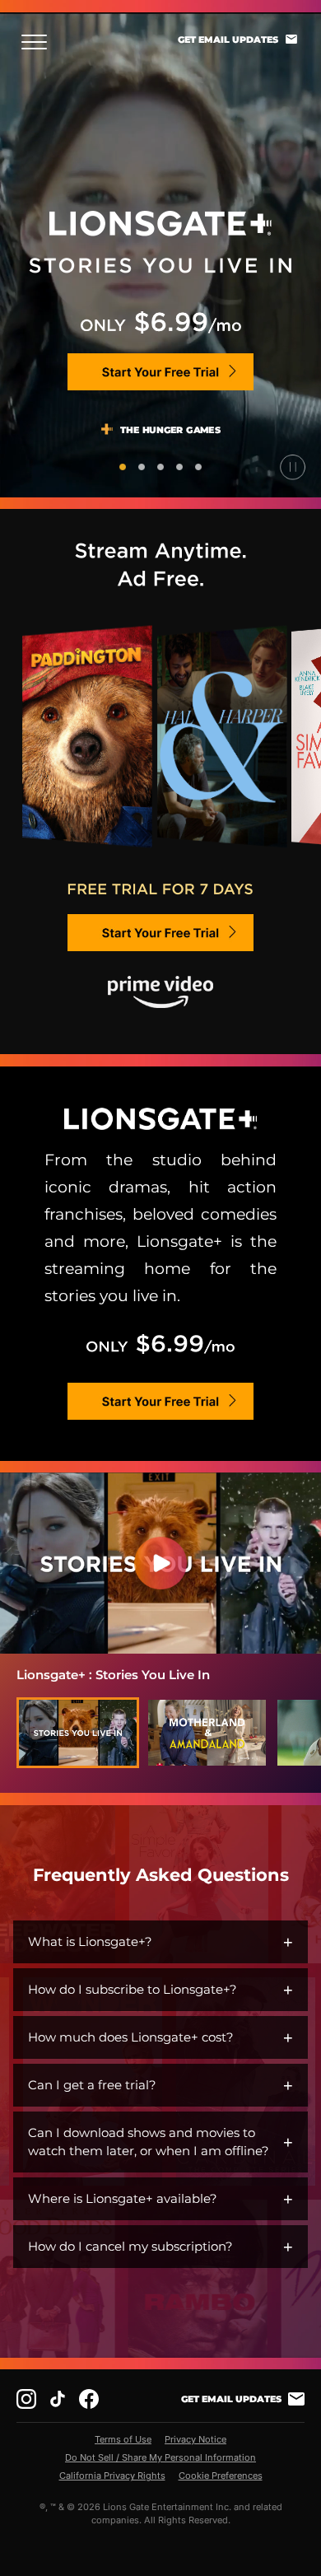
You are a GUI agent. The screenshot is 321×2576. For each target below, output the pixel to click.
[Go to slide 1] (123, 467)
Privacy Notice (195, 2439)
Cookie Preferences (221, 2476)
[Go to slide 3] (160, 467)
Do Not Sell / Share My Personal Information (160, 2457)
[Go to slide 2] (142, 467)
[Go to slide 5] (198, 467)
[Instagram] (26, 2399)
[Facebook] (89, 2399)
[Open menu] (39, 42)
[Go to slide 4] (179, 467)
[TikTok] (58, 2399)
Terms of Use (123, 2439)
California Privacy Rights (112, 2476)
